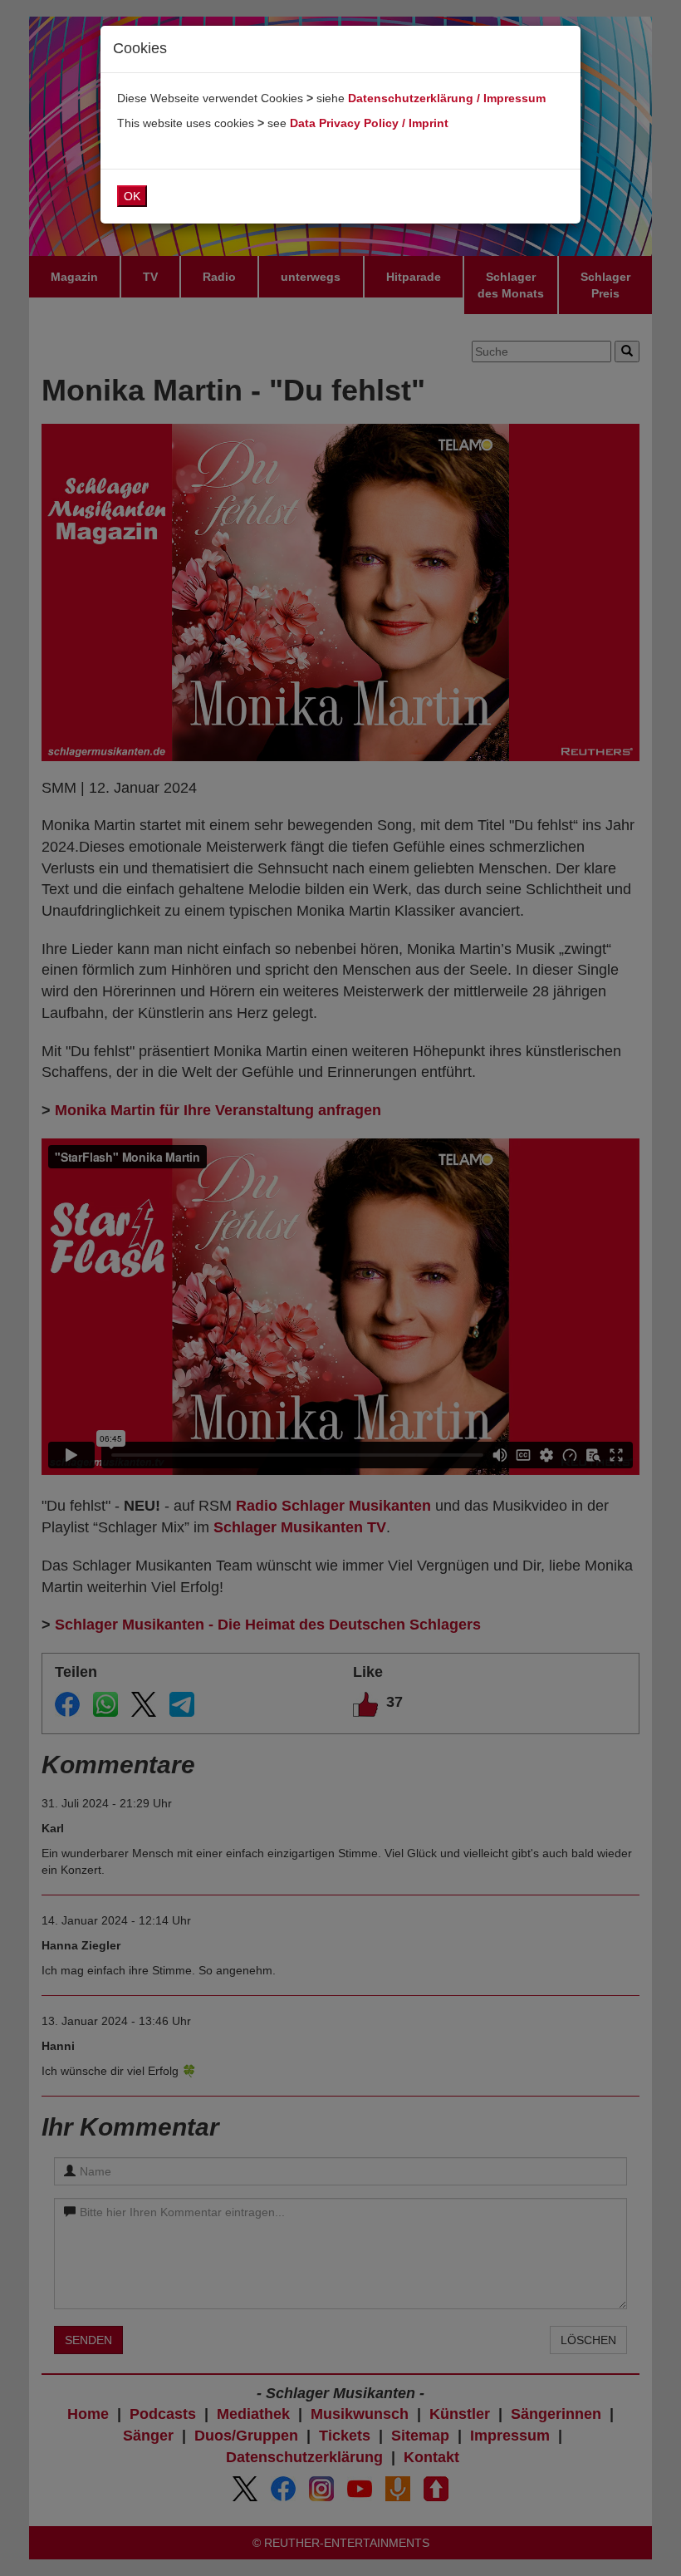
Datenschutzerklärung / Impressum (447, 98)
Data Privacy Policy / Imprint (369, 123)
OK (132, 196)
